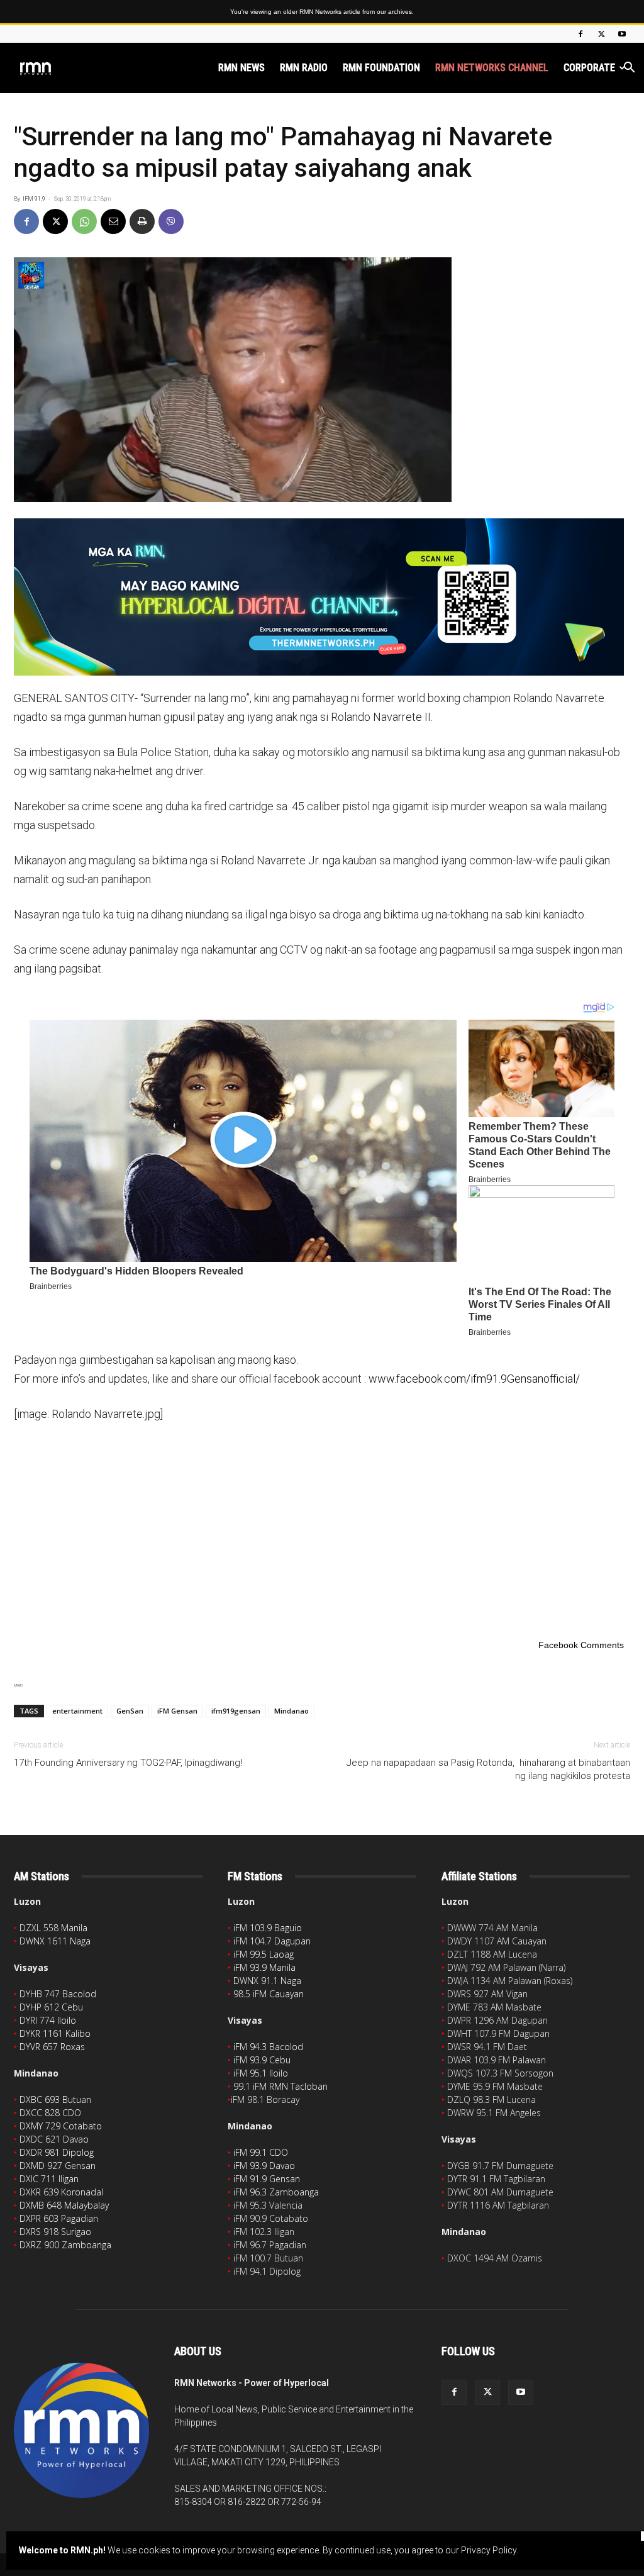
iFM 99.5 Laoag (264, 1954)
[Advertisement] (322, 1528)
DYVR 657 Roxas (52, 2047)
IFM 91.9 (34, 199)
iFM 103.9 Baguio (268, 1928)
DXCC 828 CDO (50, 2113)
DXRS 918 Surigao (55, 2232)
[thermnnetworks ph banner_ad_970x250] (322, 597)
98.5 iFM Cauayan (269, 1994)
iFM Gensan (177, 1711)
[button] (629, 69)
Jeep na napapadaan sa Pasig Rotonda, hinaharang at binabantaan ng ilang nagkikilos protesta (488, 1769)
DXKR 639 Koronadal (61, 2192)
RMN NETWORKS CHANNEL (492, 68)
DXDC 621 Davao (54, 2139)
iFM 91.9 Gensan (267, 2179)
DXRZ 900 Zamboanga (65, 2245)
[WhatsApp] (84, 221)
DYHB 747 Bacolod (58, 1994)
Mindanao (291, 1711)
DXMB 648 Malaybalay (64, 2205)
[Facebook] (580, 34)
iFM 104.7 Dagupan (272, 1941)
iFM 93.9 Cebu (262, 2060)
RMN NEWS (241, 68)
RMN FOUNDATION (381, 68)
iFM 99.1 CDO (261, 2152)
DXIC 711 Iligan (49, 2179)
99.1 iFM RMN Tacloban (280, 2086)
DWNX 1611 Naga (55, 1941)
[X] (601, 34)
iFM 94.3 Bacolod (268, 2047)
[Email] (113, 221)
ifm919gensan (236, 1711)
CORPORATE (589, 68)
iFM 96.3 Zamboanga (276, 2192)
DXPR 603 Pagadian (59, 2218)
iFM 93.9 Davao (264, 2166)
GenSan (130, 1711)
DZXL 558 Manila (53, 1928)
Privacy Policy (489, 2550)
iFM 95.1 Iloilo (261, 2073)
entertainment (77, 1711)
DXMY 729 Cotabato (61, 2126)
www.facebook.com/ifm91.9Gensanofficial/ (474, 1379)
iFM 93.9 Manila (264, 1967)
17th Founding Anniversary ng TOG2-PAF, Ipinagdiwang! (128, 1763)
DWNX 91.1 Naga (267, 1981)
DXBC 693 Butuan (55, 2099)
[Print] (142, 221)
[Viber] (171, 221)
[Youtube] (622, 34)
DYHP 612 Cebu (51, 2007)
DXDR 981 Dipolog (57, 2152)
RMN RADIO (304, 68)
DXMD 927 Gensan (58, 2166)
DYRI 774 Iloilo (48, 2020)
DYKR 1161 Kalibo (55, 2033)
